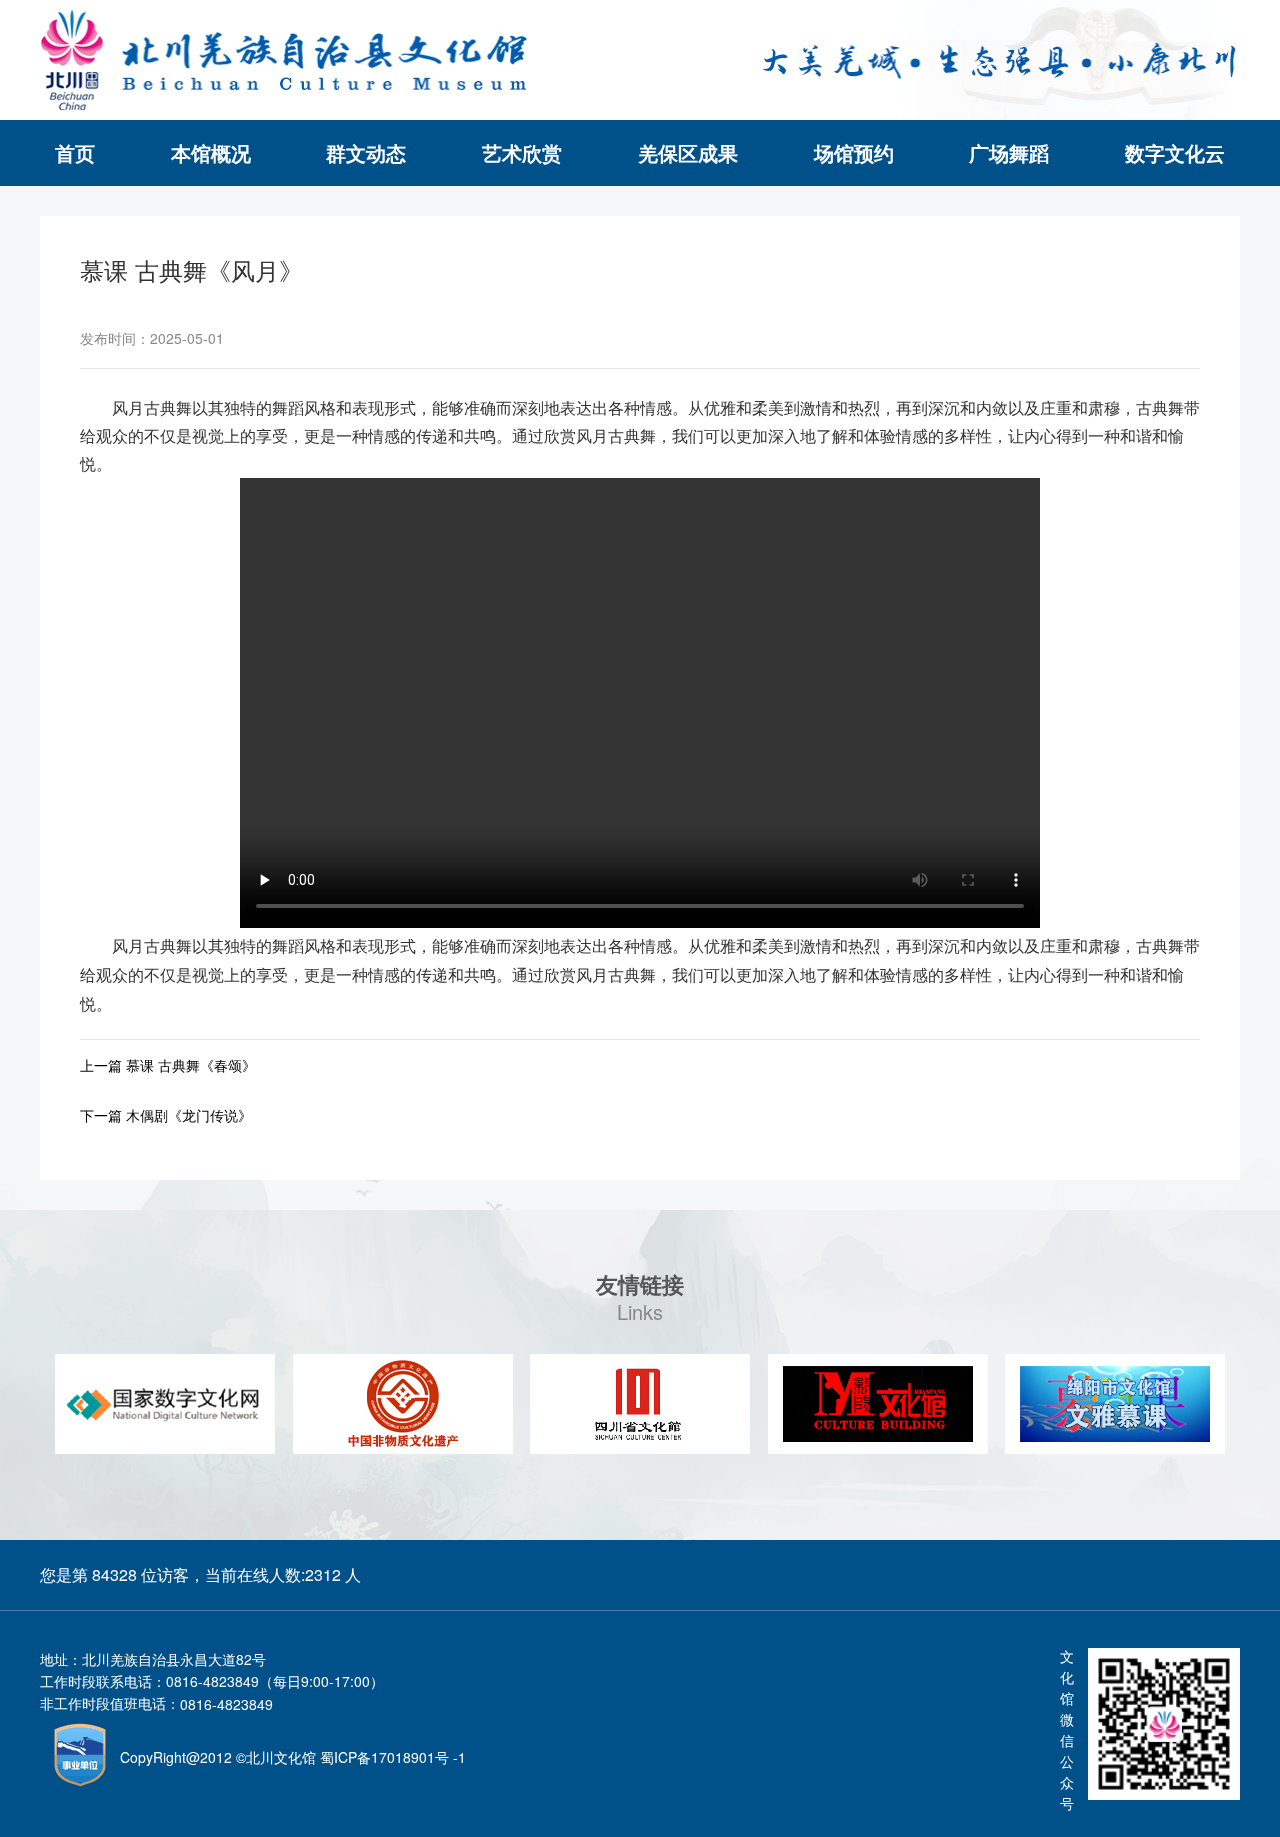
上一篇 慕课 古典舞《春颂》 (168, 1065)
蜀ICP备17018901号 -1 (393, 1757)
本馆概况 (211, 152)
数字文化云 (1175, 152)
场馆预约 (854, 152)
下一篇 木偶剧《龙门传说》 (166, 1115)
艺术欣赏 (522, 152)
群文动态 (366, 152)
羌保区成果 (688, 152)
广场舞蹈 (1009, 152)
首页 (75, 152)
